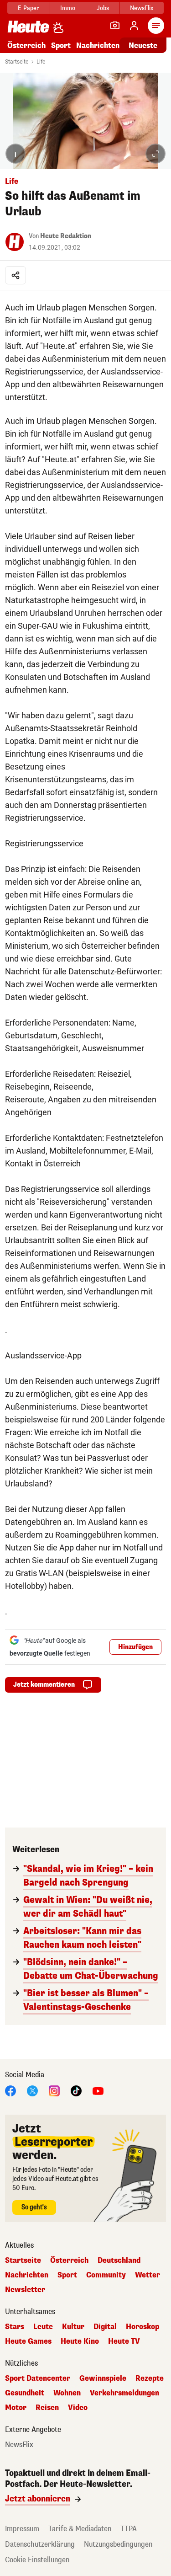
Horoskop (142, 2327)
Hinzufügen (135, 1647)
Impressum (22, 2529)
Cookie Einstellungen (37, 2560)
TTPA (129, 2529)
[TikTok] (76, 2090)
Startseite (17, 62)
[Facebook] (10, 2090)
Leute (43, 2327)
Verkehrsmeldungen (124, 2393)
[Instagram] (54, 2090)
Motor (16, 2408)
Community (106, 2275)
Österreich (26, 45)
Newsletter (25, 2290)
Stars (15, 2327)
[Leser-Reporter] (115, 26)
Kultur (73, 2327)
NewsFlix (142, 8)
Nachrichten (27, 2275)
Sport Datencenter (38, 2378)
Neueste (143, 45)
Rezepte (150, 2378)
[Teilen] (16, 275)
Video (78, 2408)
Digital (105, 2327)
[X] (32, 2090)
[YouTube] (98, 2090)
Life (41, 62)
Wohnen (67, 2393)
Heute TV (124, 2341)
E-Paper (28, 8)
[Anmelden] (134, 26)
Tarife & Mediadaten (80, 2529)
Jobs (103, 8)
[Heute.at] (28, 26)
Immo (68, 8)
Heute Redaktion (66, 236)
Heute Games (28, 2341)
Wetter (148, 2275)
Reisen (47, 2408)
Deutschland (119, 2261)
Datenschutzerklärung (40, 2544)
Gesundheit (25, 2393)
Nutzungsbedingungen (118, 2544)
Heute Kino (80, 2341)
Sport (61, 45)
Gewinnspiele (103, 2378)
